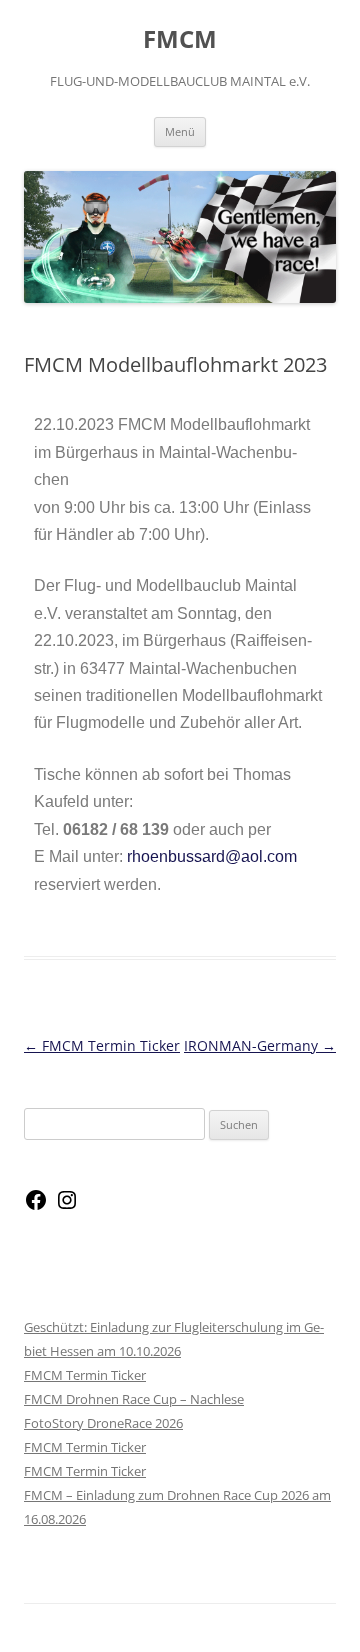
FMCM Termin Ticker (102, 1045)
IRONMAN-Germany (260, 1045)
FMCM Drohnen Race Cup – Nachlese (134, 1399)
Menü (180, 131)
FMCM (180, 39)
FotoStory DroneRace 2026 (103, 1423)
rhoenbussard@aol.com (212, 856)
